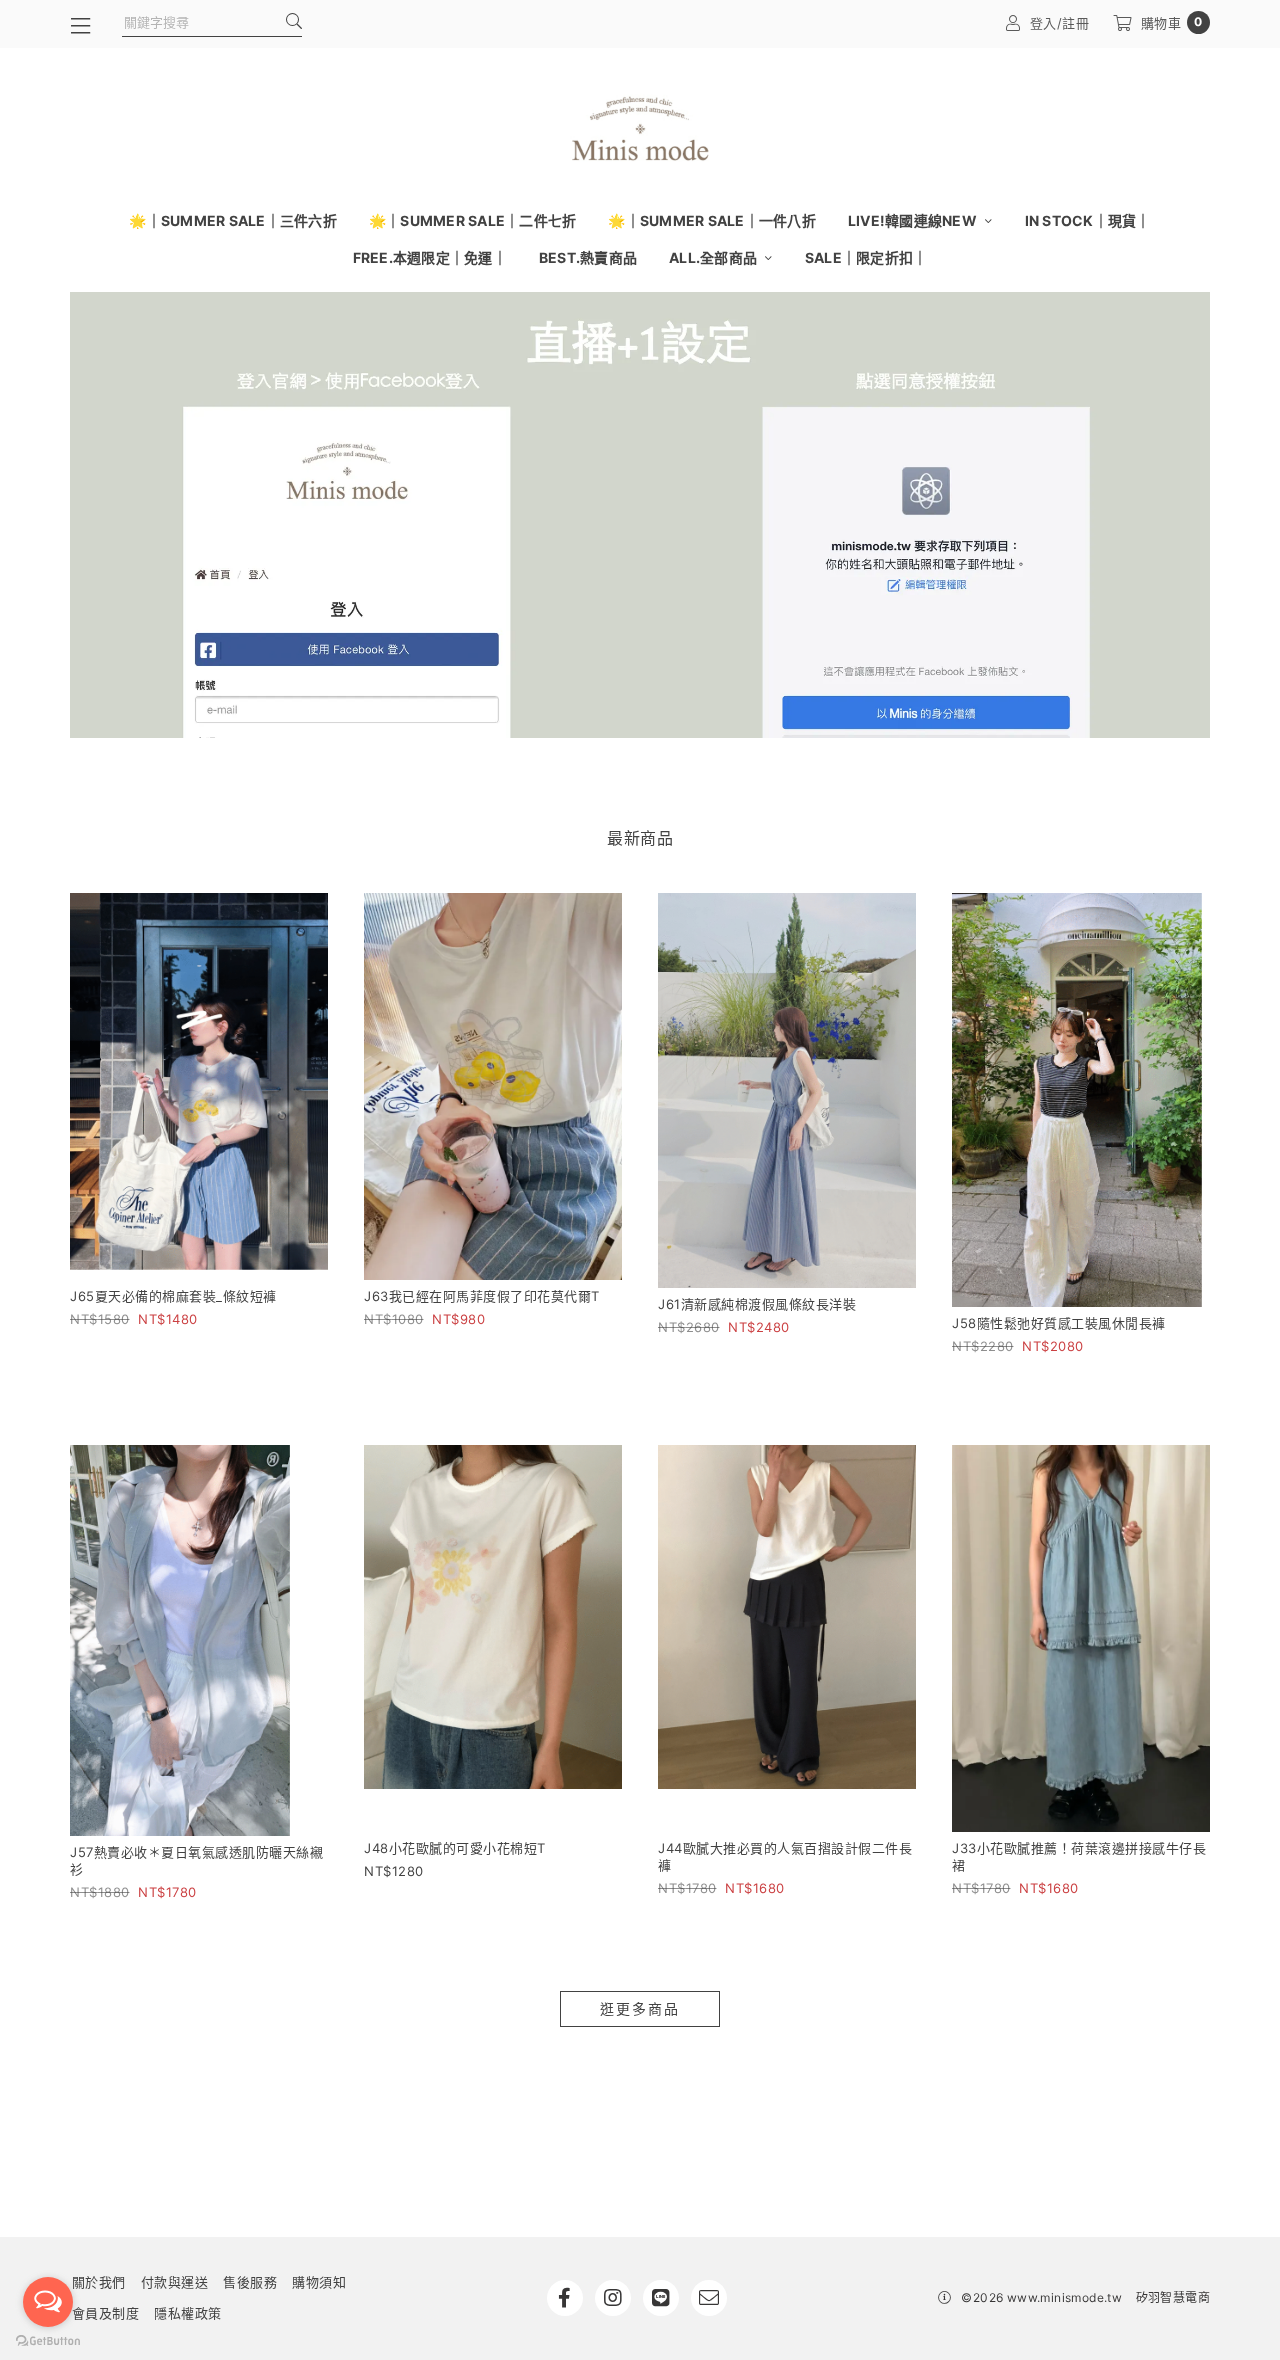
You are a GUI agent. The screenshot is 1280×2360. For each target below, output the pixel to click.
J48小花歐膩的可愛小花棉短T (455, 1848)
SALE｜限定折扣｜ (866, 257)
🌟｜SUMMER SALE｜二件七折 (473, 220)
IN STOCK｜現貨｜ (1088, 220)
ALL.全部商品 (714, 257)
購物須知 (319, 2282)
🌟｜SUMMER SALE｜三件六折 (233, 220)
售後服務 (250, 2282)
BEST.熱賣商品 (588, 257)
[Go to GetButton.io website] (48, 2340)
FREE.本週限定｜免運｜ (430, 257)
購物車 (1172, 22)
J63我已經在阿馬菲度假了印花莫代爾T (482, 1296)
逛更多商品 (640, 2008)
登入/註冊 (1060, 23)
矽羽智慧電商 (1173, 2297)
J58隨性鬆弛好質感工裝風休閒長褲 (1059, 1323)
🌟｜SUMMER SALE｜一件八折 (712, 220)
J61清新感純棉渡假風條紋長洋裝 (757, 1304)
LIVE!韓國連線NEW (914, 220)
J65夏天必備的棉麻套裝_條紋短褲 (173, 1296)
